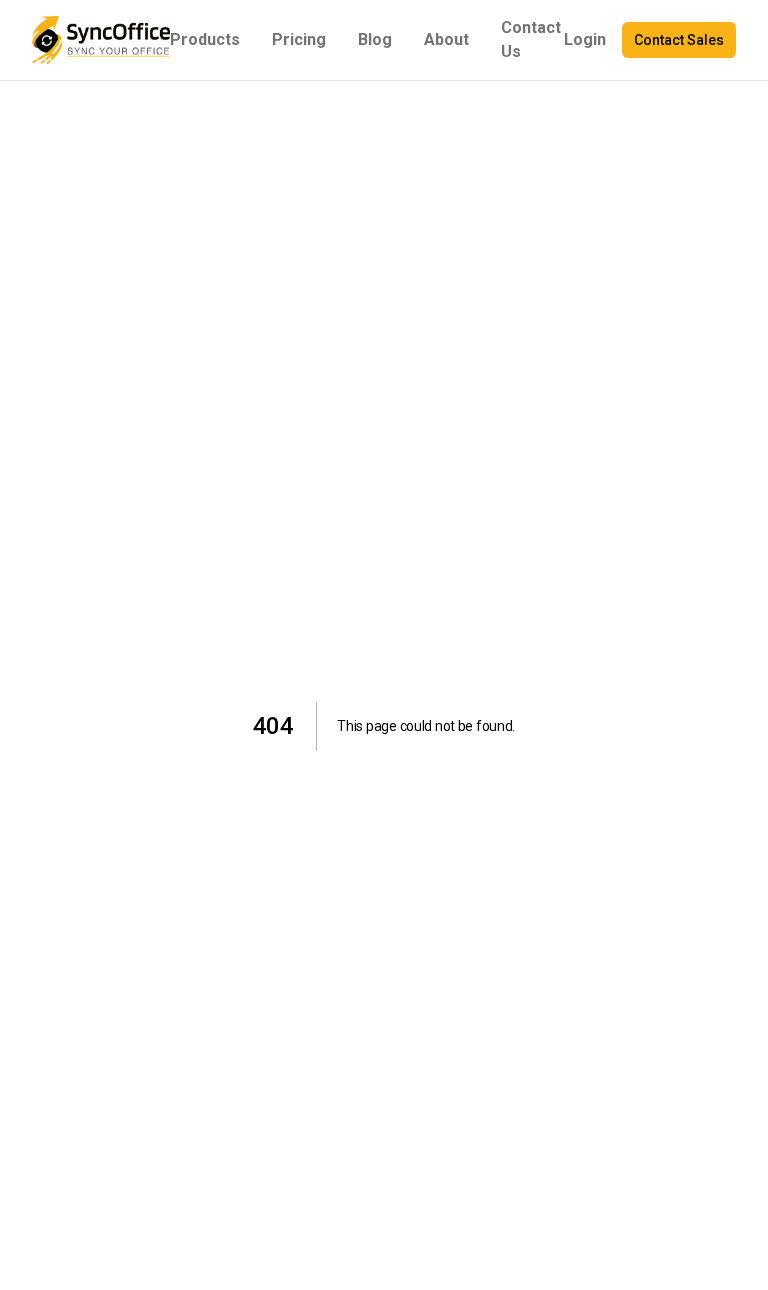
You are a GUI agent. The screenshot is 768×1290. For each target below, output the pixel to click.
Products (205, 39)
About (446, 39)
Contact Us (531, 39)
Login (585, 39)
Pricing (299, 39)
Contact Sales (679, 40)
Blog (375, 39)
